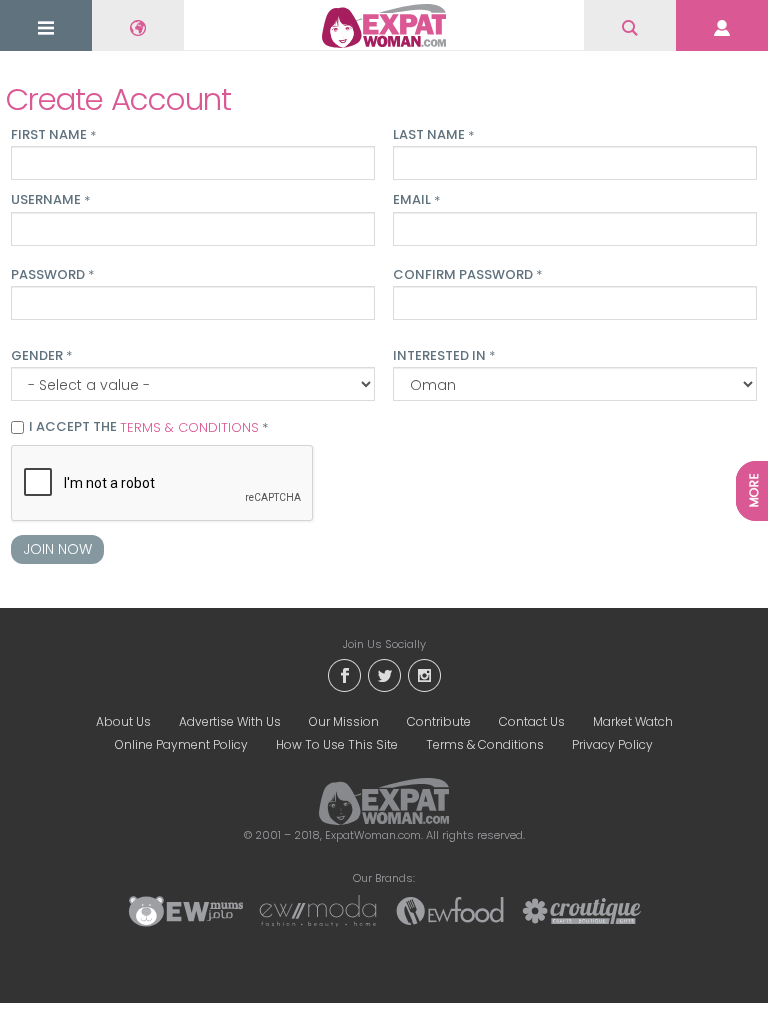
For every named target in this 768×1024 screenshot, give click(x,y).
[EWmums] (186, 910)
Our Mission (344, 721)
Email (416, 200)
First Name (53, 135)
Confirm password (467, 275)
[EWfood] (450, 910)
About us (123, 721)
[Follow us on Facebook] (344, 673)
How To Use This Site (337, 744)
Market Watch (633, 721)
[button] (46, 27)
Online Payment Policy (181, 744)
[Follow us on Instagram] (424, 673)
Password (52, 275)
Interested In (444, 356)
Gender (41, 356)
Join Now (57, 549)
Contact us (532, 721)
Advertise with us (230, 721)
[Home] (383, 26)
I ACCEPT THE (148, 428)
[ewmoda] (318, 910)
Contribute (439, 721)
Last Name (433, 135)
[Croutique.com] (582, 910)
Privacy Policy (612, 744)
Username (50, 200)
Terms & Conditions (485, 744)
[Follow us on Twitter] (384, 673)
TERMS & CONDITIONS (189, 427)
